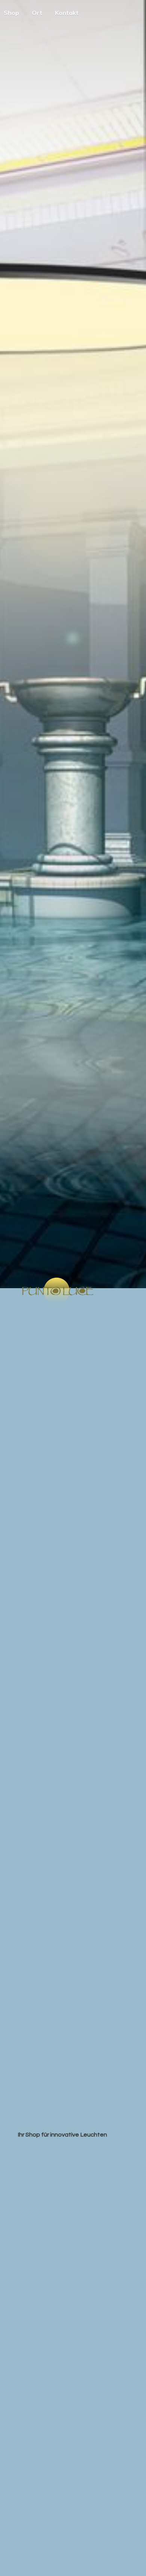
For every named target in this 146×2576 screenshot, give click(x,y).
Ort (37, 13)
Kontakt (67, 13)
